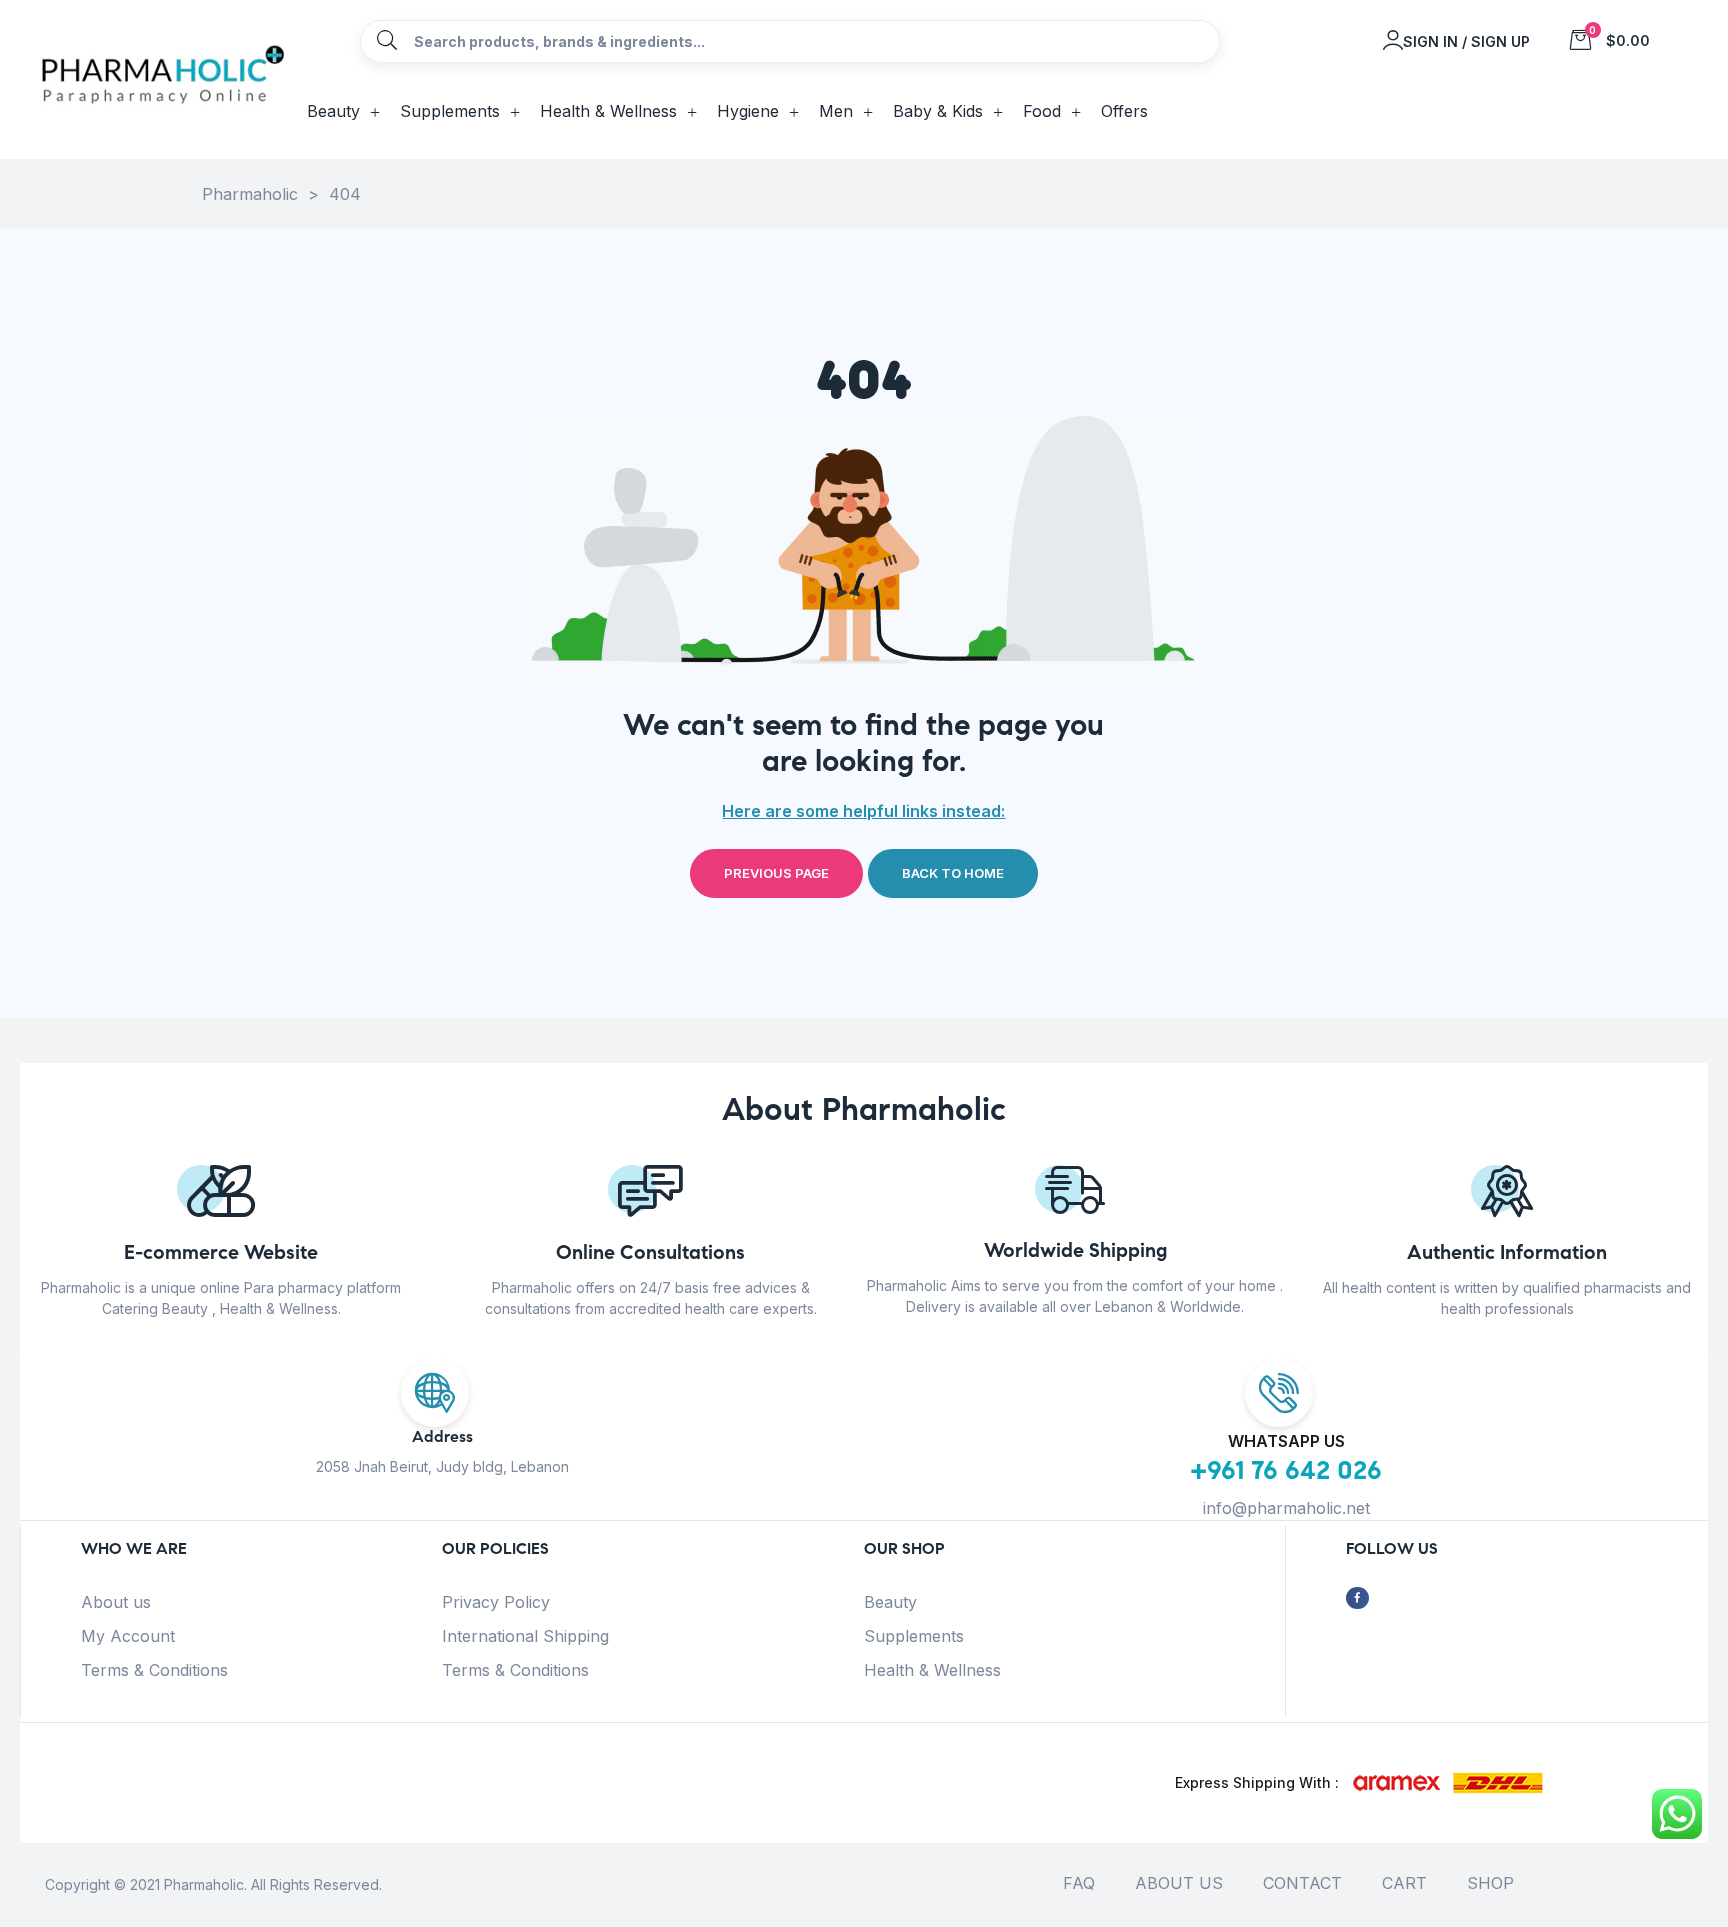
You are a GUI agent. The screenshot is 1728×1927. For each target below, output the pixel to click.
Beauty (890, 1602)
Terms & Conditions (154, 1670)
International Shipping (525, 1636)
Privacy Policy (496, 1602)
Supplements (914, 1636)
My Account (128, 1636)
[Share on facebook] (1357, 1598)
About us (116, 1602)
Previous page (776, 873)
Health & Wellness (932, 1670)
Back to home (953, 873)
